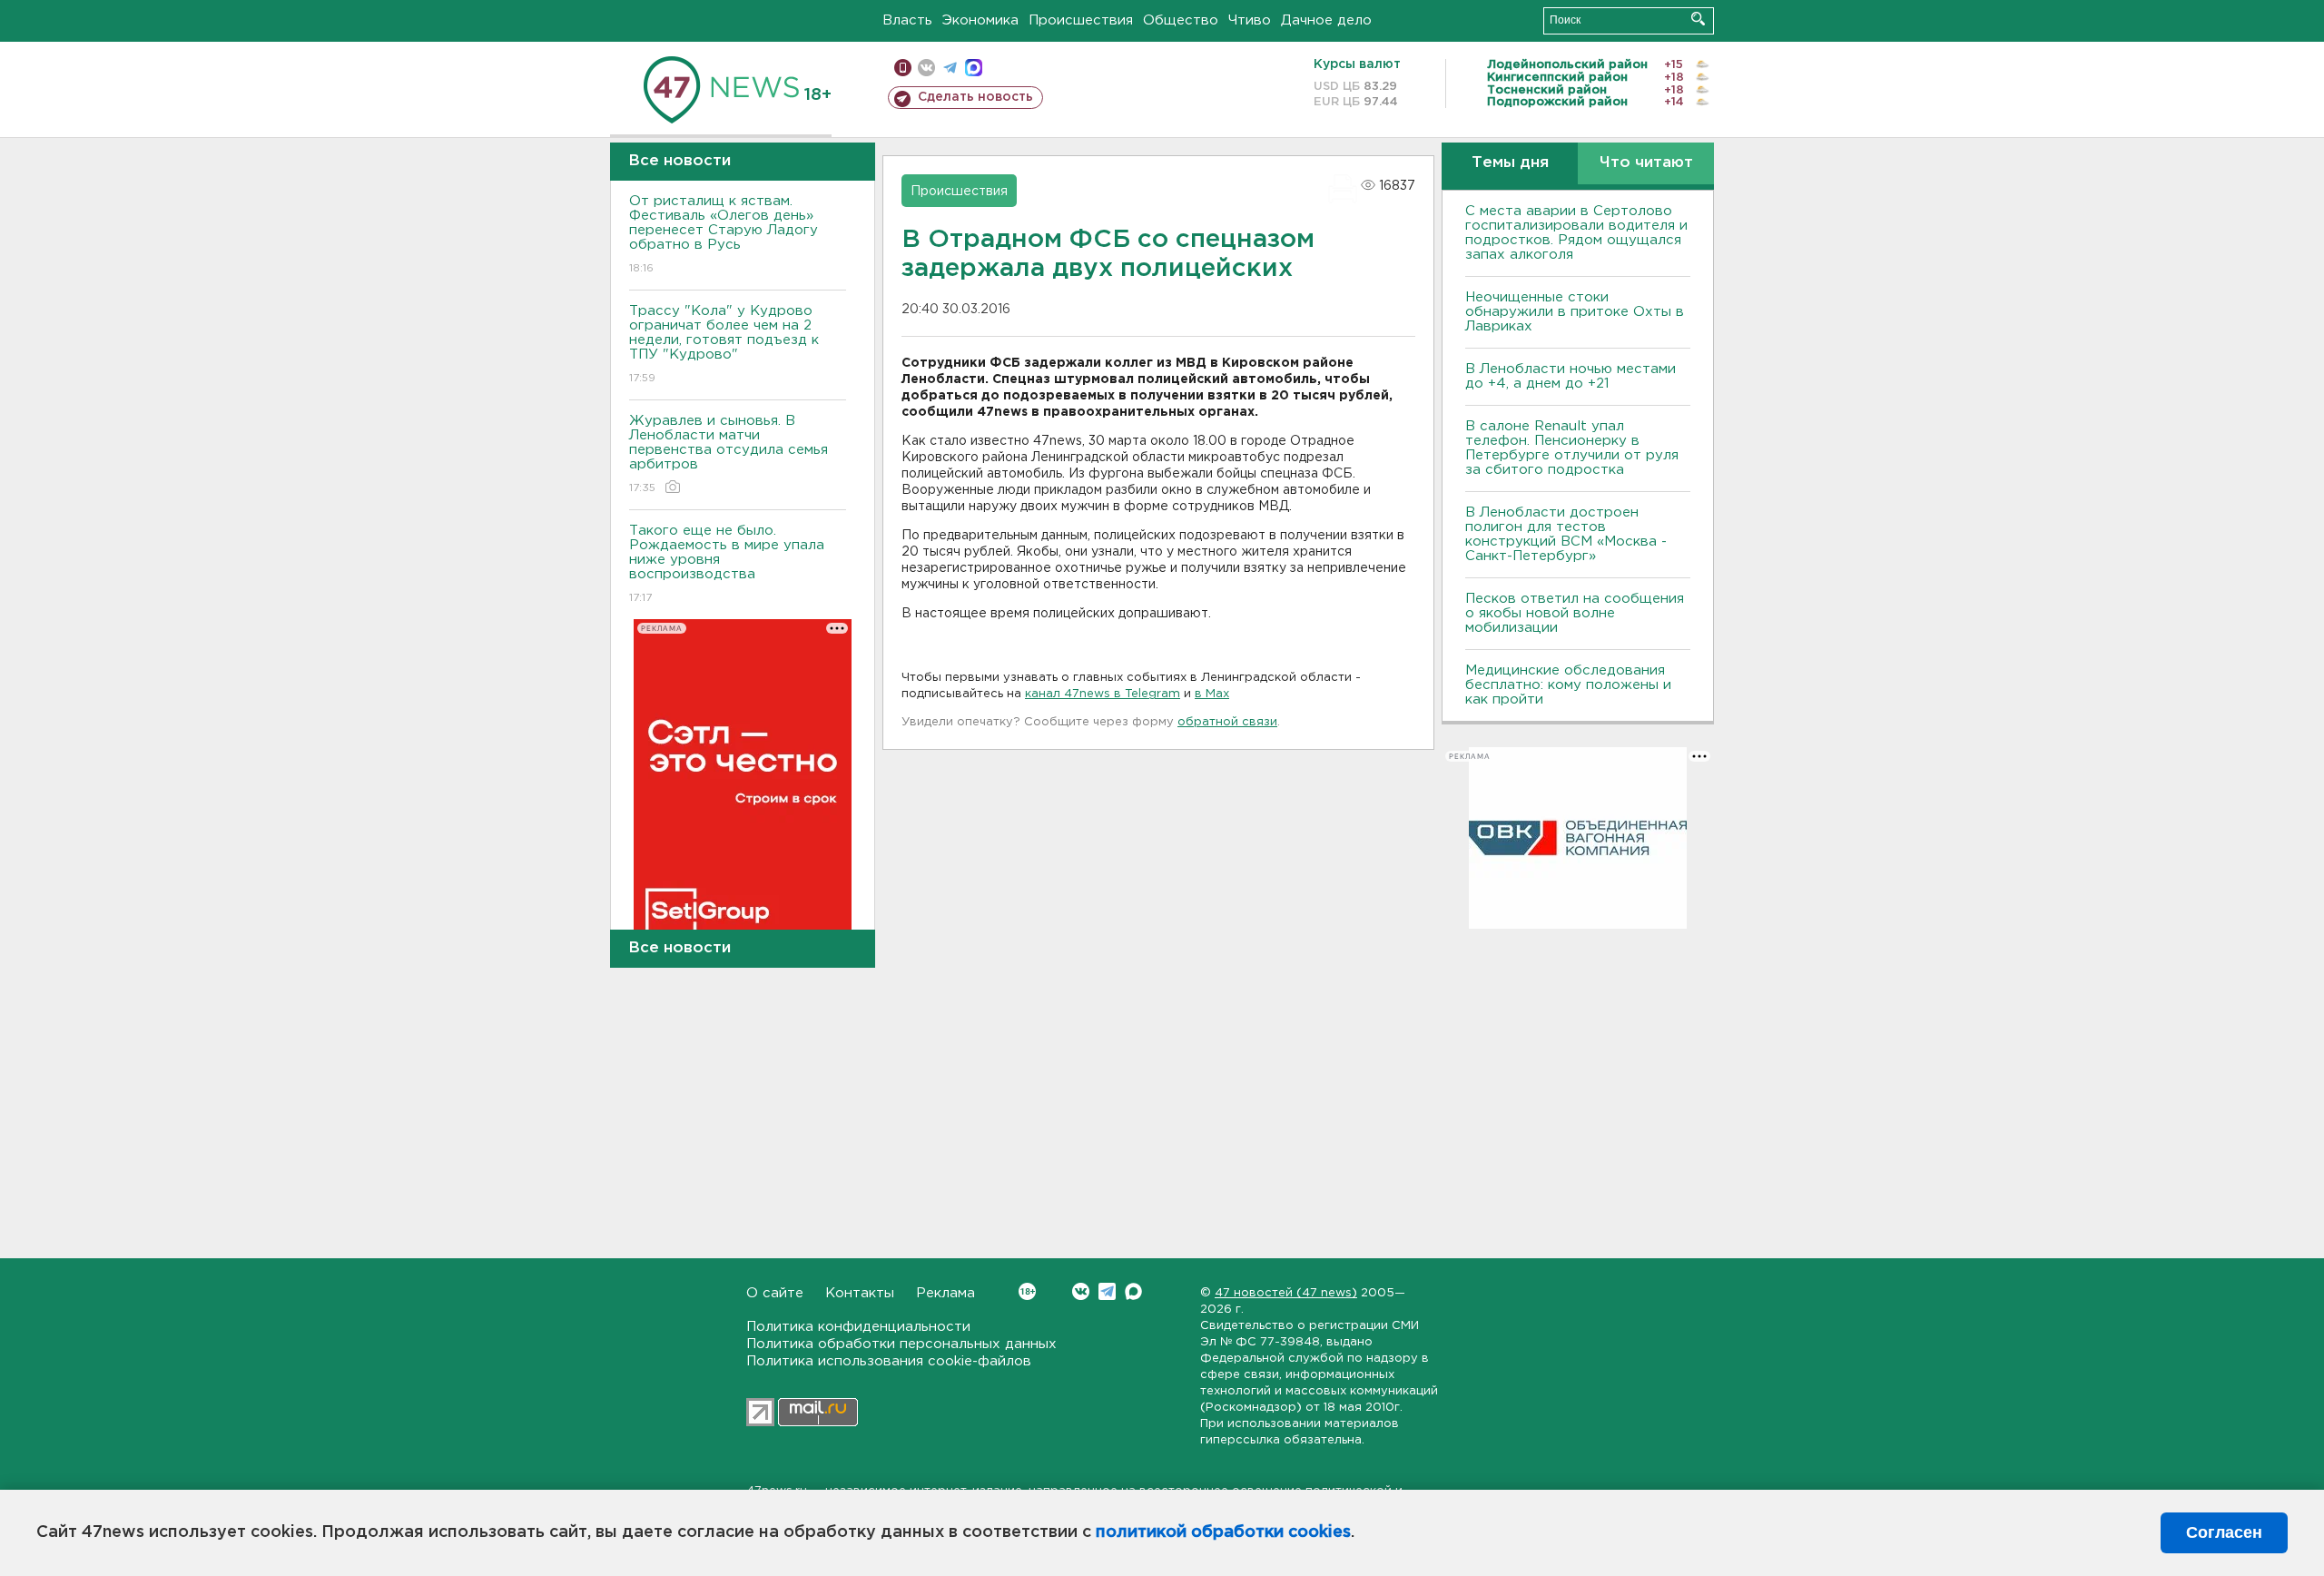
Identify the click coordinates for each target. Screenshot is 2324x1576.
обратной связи (1227, 722)
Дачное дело (1326, 20)
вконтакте (926, 68)
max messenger (974, 68)
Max (1133, 1291)
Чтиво (1250, 20)
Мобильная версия (903, 68)
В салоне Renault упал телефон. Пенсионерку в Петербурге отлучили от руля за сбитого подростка (1572, 448)
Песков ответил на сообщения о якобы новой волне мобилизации (1575, 613)
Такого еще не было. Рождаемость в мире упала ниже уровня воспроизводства (727, 564)
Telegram (1107, 1291)
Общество (1181, 20)
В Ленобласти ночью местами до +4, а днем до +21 (1571, 376)
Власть (907, 20)
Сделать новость (975, 97)
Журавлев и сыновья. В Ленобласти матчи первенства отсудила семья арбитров (729, 454)
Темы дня (1510, 163)
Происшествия (1081, 20)
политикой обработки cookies (1223, 1532)
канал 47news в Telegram (1103, 694)
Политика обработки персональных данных (901, 1344)
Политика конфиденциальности (858, 1327)
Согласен (2224, 1532)
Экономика (980, 20)
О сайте (775, 1293)
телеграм (950, 68)
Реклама (945, 1293)
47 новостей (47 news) (1286, 1293)
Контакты (860, 1293)
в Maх (1212, 694)
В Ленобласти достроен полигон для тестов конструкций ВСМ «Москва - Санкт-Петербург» (1566, 534)
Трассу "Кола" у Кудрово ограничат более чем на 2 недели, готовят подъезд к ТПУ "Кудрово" (724, 344)
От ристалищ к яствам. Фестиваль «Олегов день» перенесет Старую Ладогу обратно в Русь (724, 234)
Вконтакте (1081, 1291)
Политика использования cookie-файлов (889, 1361)
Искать (1698, 19)
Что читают (1646, 163)
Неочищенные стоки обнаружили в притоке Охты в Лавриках (1575, 312)
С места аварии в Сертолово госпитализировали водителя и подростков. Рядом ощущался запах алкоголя (1576, 233)
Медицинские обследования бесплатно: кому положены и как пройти (1568, 685)
